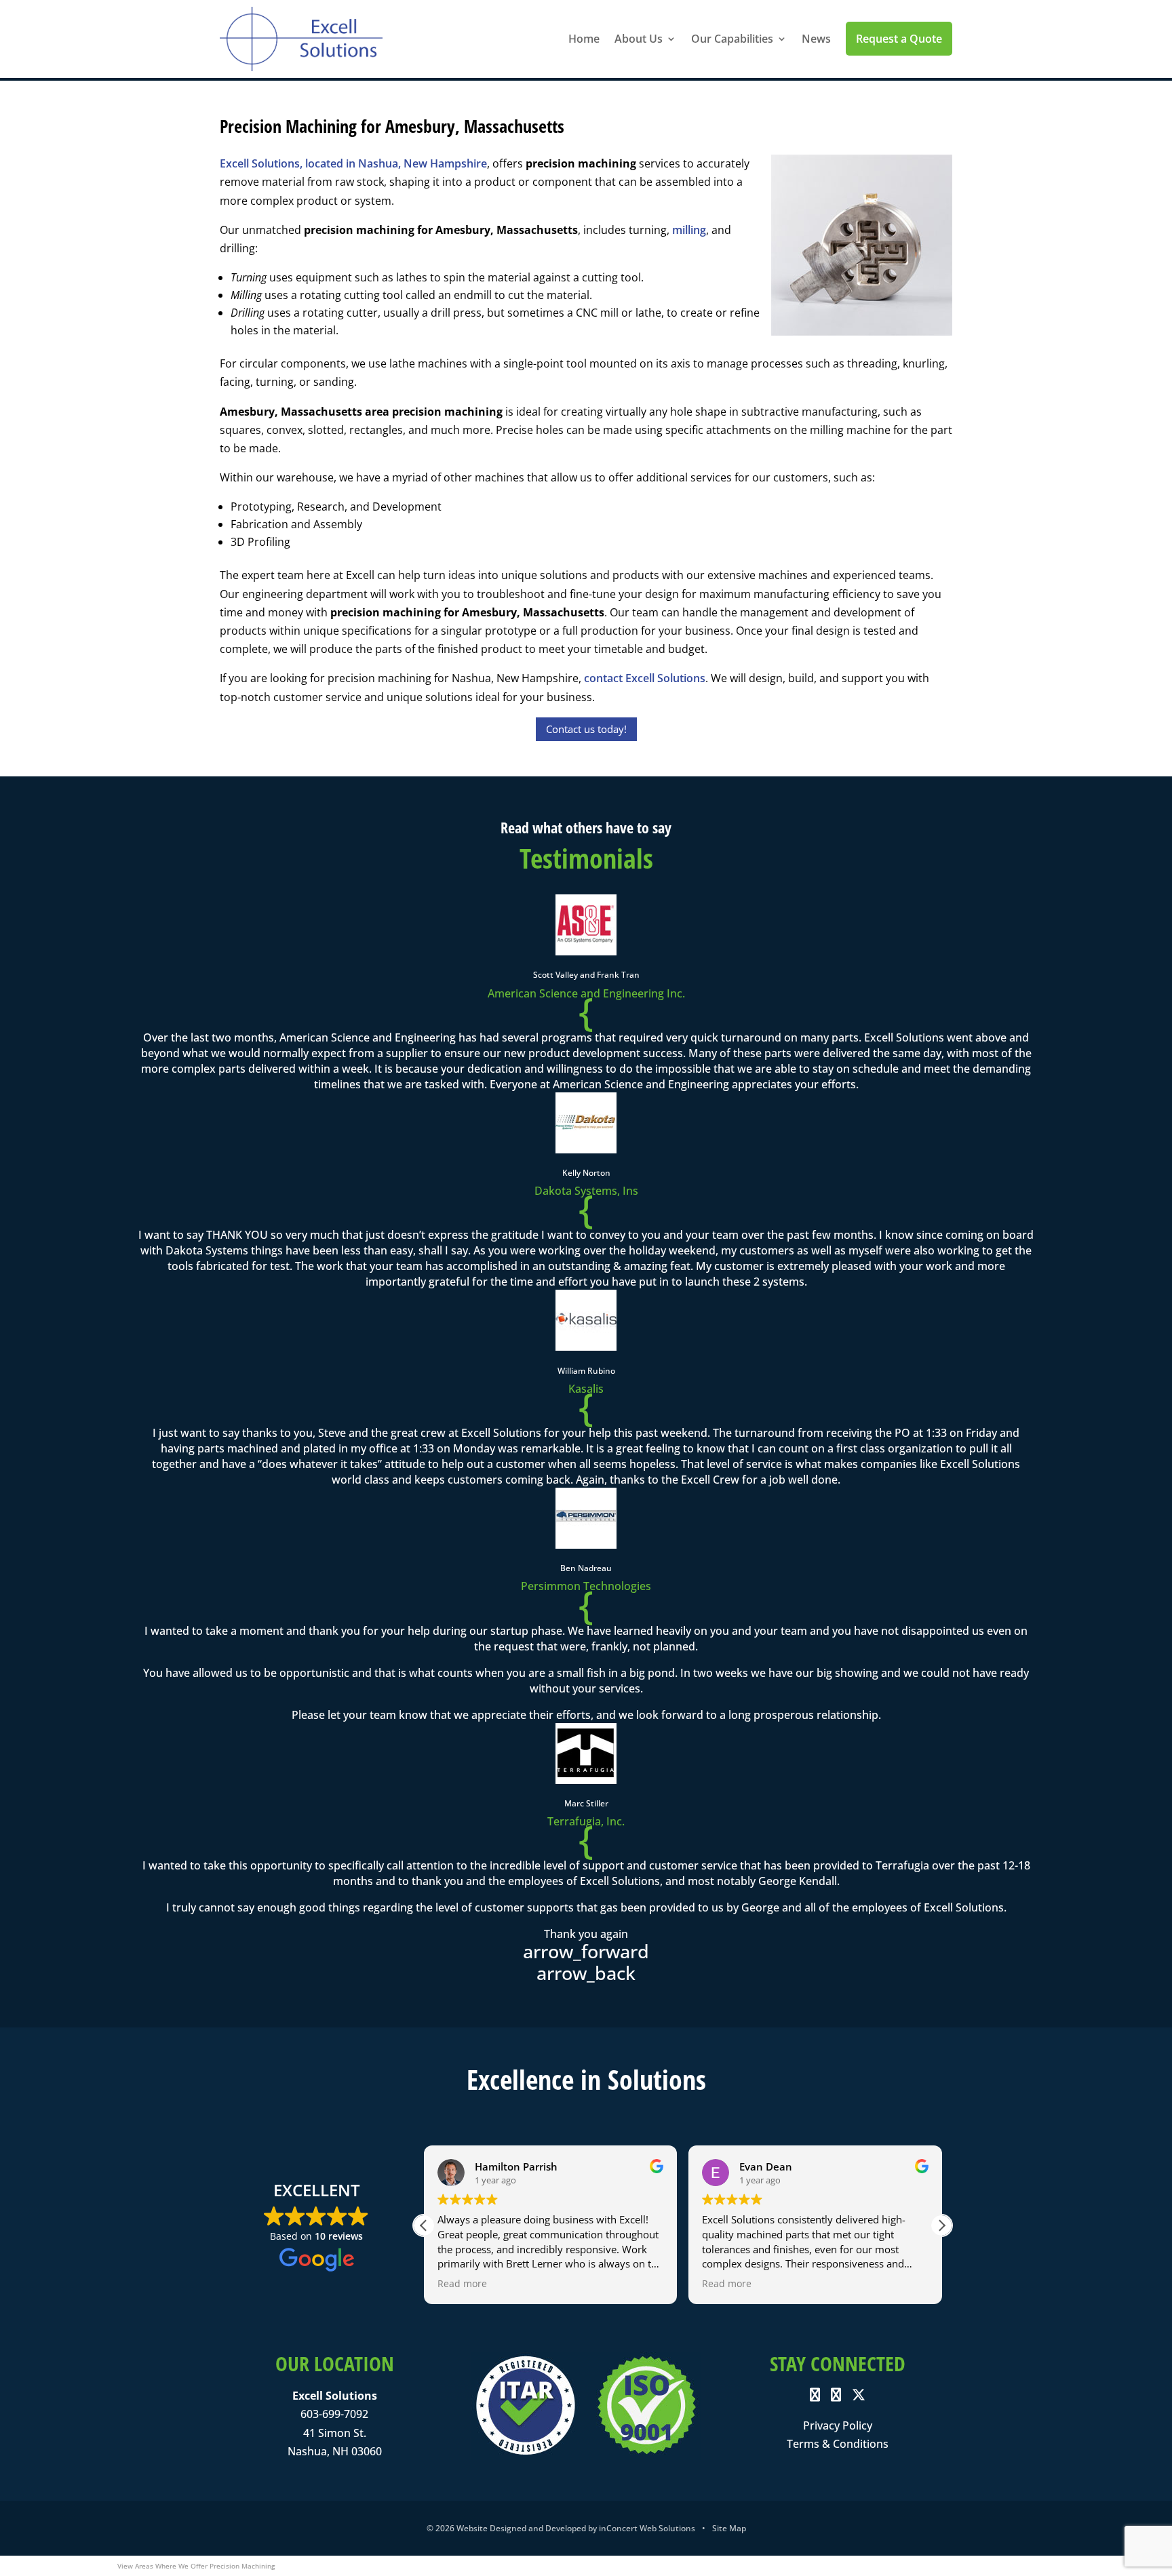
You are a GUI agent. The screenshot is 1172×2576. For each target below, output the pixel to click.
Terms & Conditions (838, 2444)
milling (689, 230)
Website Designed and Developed (521, 2528)
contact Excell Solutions (645, 678)
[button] (941, 2225)
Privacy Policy (838, 2425)
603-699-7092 (334, 2414)
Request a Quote (899, 39)
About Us (639, 39)
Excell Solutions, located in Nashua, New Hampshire (353, 163)
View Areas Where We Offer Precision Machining (196, 2566)
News (816, 39)
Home (584, 39)
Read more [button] (462, 2284)
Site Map (729, 2528)
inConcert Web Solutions (647, 2528)
